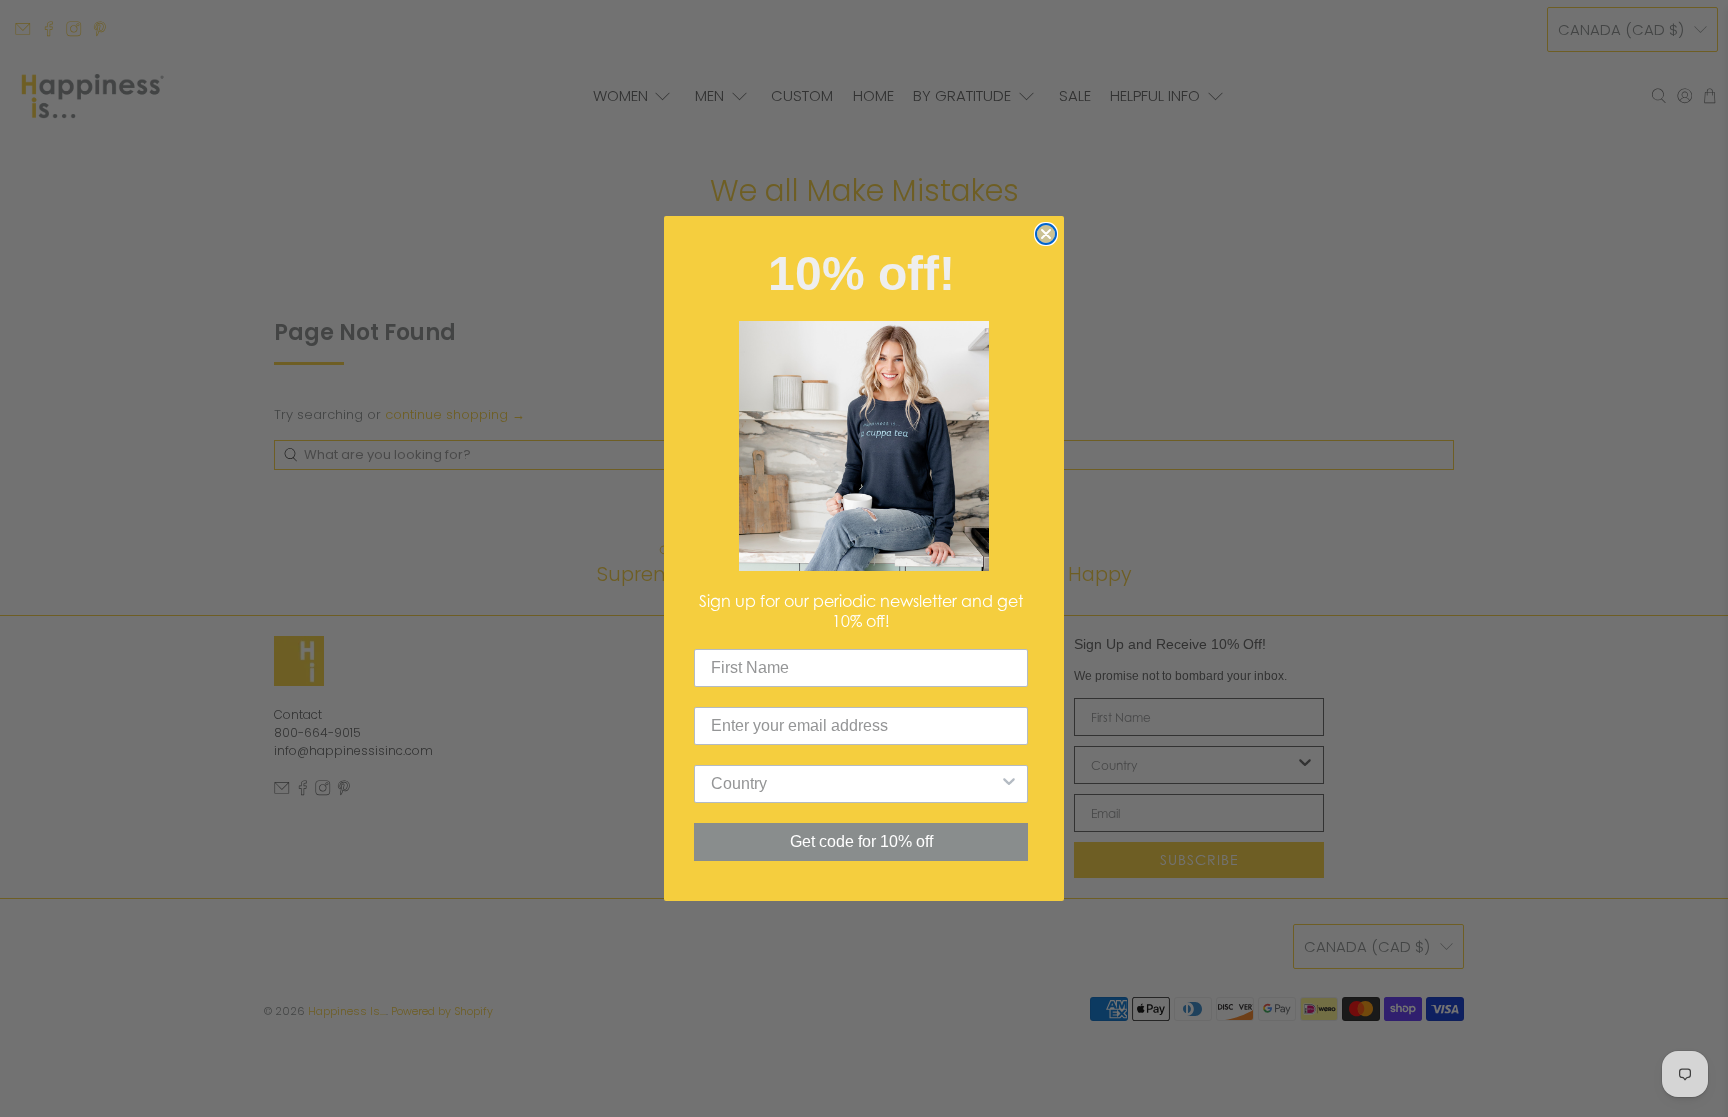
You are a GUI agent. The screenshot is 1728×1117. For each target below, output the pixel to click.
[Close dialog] (1046, 234)
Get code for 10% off (861, 841)
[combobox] (855, 784)
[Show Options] (1009, 784)
